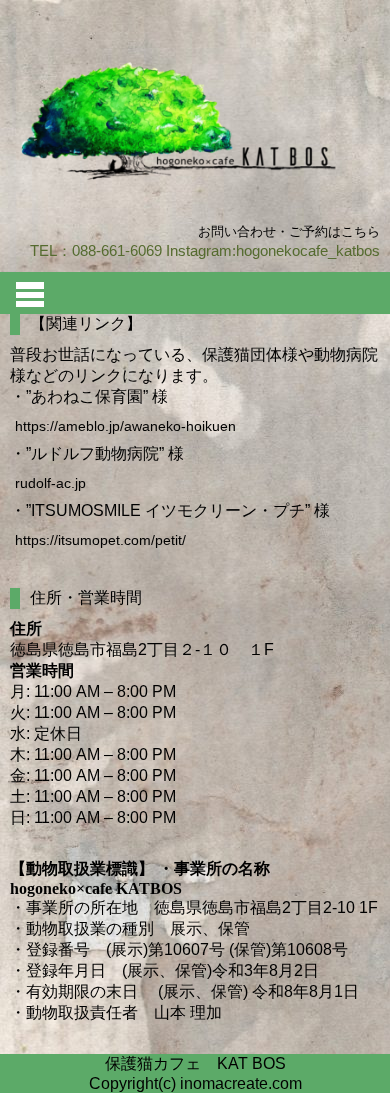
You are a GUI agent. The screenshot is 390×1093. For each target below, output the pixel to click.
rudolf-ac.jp (50, 483)
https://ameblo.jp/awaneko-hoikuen (125, 426)
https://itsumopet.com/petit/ (100, 540)
